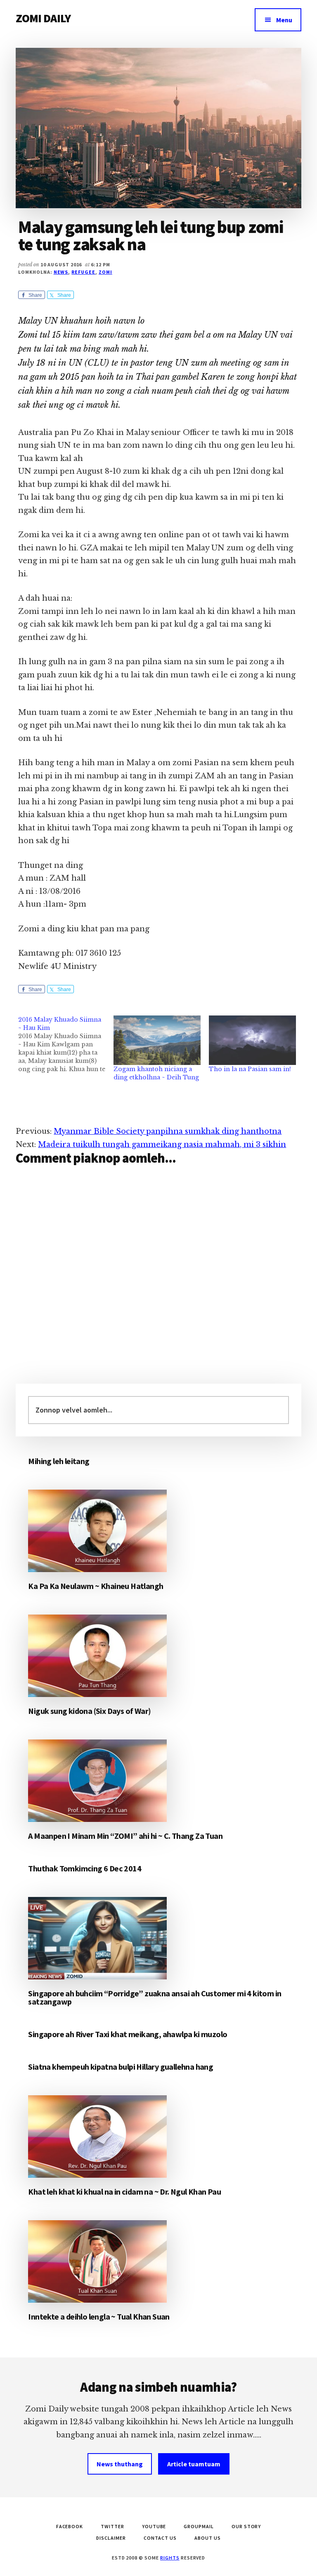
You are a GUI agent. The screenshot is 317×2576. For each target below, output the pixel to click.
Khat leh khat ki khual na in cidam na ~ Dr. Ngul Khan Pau (124, 2192)
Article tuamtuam (194, 2464)
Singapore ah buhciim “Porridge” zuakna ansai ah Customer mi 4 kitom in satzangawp (155, 1997)
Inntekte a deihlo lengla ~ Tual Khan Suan (99, 2316)
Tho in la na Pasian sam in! (250, 1069)
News (61, 272)
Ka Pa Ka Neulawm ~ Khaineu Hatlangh (96, 1586)
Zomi (105, 272)
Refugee (83, 272)
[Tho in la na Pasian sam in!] (252, 1040)
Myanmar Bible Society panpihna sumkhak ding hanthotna (168, 1131)
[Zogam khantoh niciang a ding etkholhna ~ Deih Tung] (157, 1040)
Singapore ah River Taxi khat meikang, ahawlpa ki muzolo (128, 2034)
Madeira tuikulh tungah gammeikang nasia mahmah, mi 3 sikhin (162, 1145)
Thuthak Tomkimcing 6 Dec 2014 (85, 1868)
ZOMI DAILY (43, 18)
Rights (170, 2558)
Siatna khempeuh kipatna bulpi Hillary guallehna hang (121, 2067)
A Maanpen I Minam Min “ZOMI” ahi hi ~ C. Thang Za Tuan (125, 1836)
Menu (284, 20)
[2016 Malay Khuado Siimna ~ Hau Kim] (66, 1044)
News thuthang (120, 2464)
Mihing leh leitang (59, 1461)
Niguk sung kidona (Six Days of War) (89, 1711)
